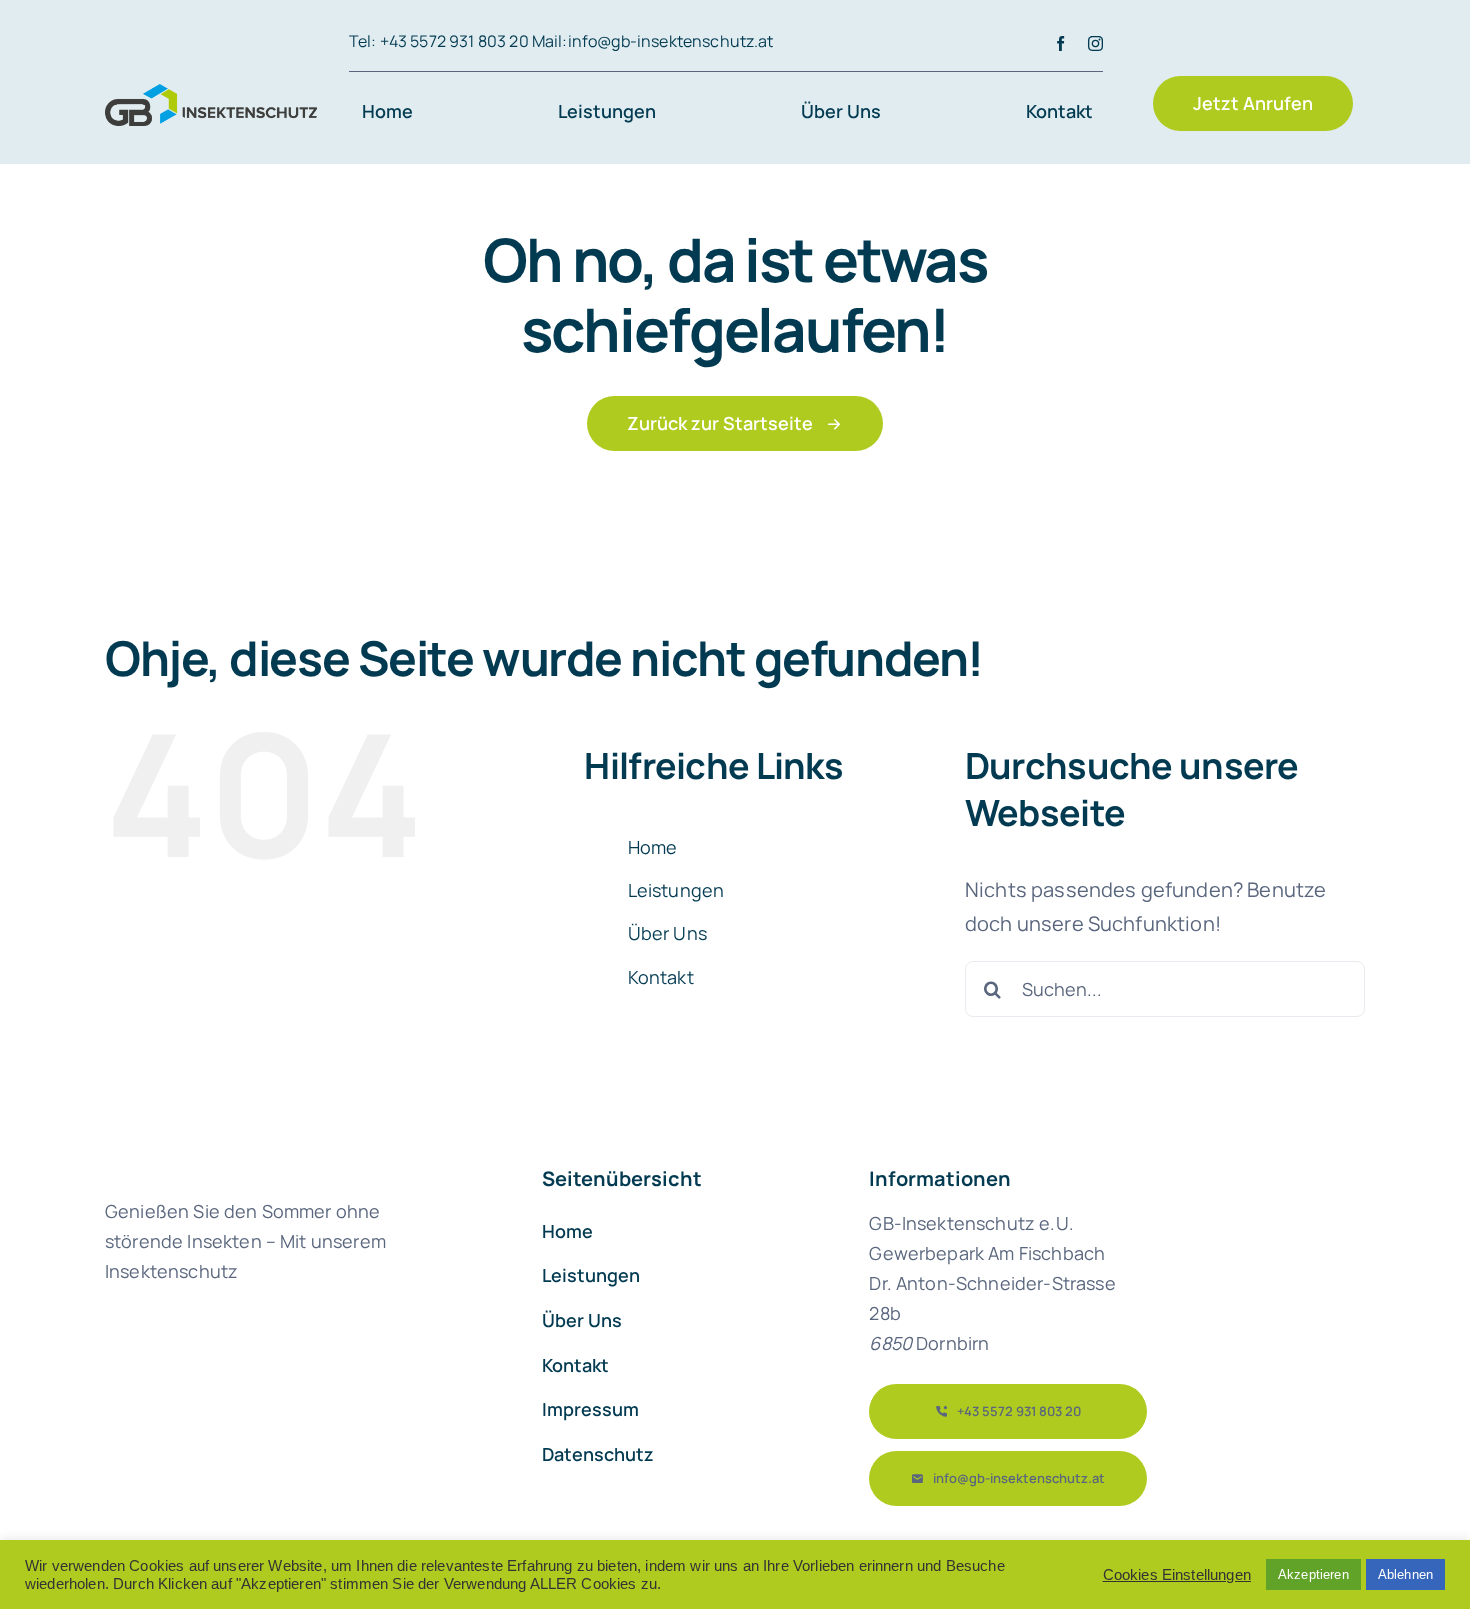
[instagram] (1095, 43)
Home (653, 847)
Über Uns (667, 933)
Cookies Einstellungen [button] (1177, 1575)
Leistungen (676, 890)
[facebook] (1060, 43)
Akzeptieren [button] (1313, 1574)
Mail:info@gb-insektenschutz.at (653, 41)
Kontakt (661, 977)
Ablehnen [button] (1405, 1574)
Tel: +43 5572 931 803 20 (439, 41)
